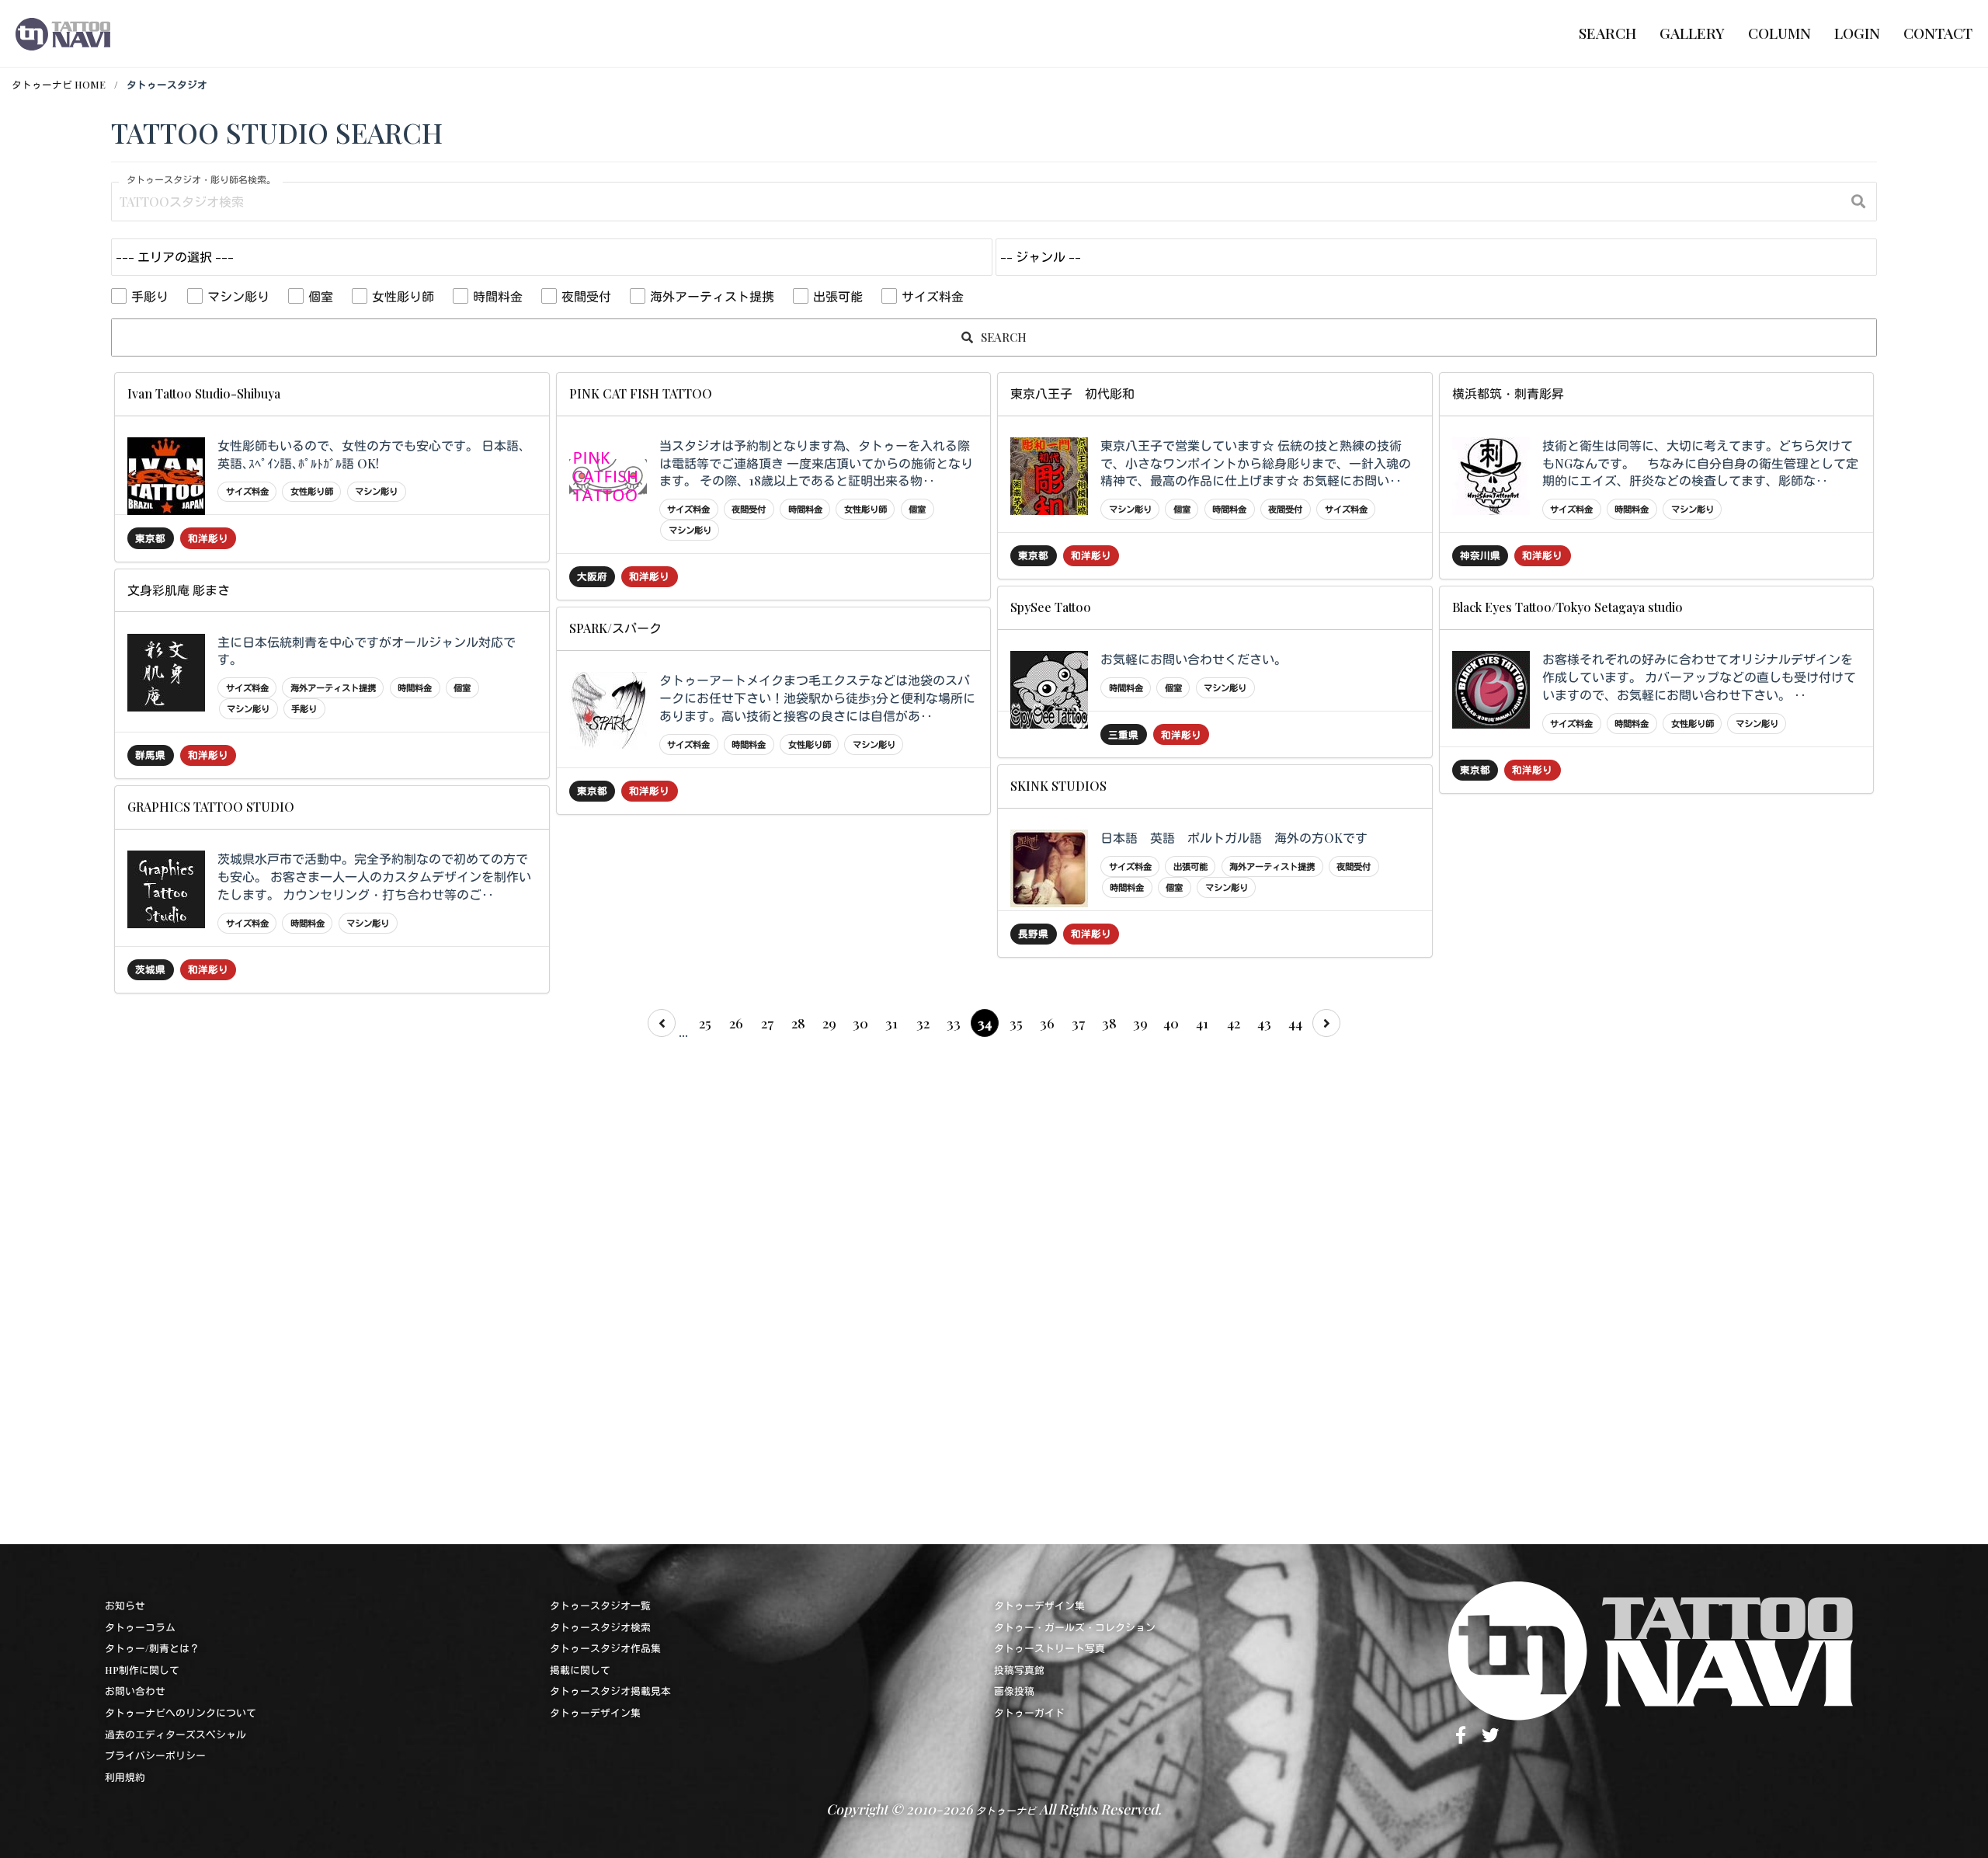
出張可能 (838, 296)
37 (1078, 1023)
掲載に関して (580, 1670)
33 (954, 1023)
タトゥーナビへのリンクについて (181, 1712)
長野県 (1033, 933)
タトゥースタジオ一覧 (600, 1605)
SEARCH (1002, 337)
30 (860, 1023)
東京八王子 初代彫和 (1072, 393)
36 (1047, 1023)
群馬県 (150, 755)
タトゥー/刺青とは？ (152, 1648)
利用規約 (125, 1777)
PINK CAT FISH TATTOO (641, 393)
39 (1140, 1023)
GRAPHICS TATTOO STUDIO (211, 807)
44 (1295, 1023)
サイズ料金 (933, 296)
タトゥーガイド (1029, 1712)
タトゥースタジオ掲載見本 (610, 1691)
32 (923, 1023)
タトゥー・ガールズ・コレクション (1075, 1627)
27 (767, 1023)
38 (1109, 1023)
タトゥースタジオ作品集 (605, 1648)
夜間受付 (586, 296)
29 (829, 1023)
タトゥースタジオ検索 (600, 1627)
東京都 (150, 538)
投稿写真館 (1019, 1670)
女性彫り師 (403, 296)
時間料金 (498, 296)
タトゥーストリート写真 (1050, 1648)
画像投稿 (1014, 1691)
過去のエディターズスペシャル (176, 1734)
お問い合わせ (135, 1691)
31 (891, 1023)
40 (1171, 1023)
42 (1234, 1023)
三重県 (1123, 734)
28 (798, 1023)
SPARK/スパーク (615, 628)
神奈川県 (1480, 555)
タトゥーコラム (140, 1627)
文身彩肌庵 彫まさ (179, 590)
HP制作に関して (142, 1670)
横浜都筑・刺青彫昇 (1508, 393)
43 (1264, 1023)
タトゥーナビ (1006, 1810)
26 (736, 1023)
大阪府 (592, 576)
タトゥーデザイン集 (595, 1712)
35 (1016, 1023)
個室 (321, 296)
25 (705, 1023)
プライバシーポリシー (155, 1755)
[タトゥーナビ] (63, 33)
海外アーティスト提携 (712, 296)
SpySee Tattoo (1051, 607)
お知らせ (125, 1605)
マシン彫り (238, 296)
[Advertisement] (577, 1286)
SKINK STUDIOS (1058, 786)
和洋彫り (208, 538)
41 (1202, 1023)
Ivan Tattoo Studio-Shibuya (204, 393)
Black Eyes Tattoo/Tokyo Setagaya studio (1567, 607)
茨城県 (150, 969)
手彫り (150, 296)
